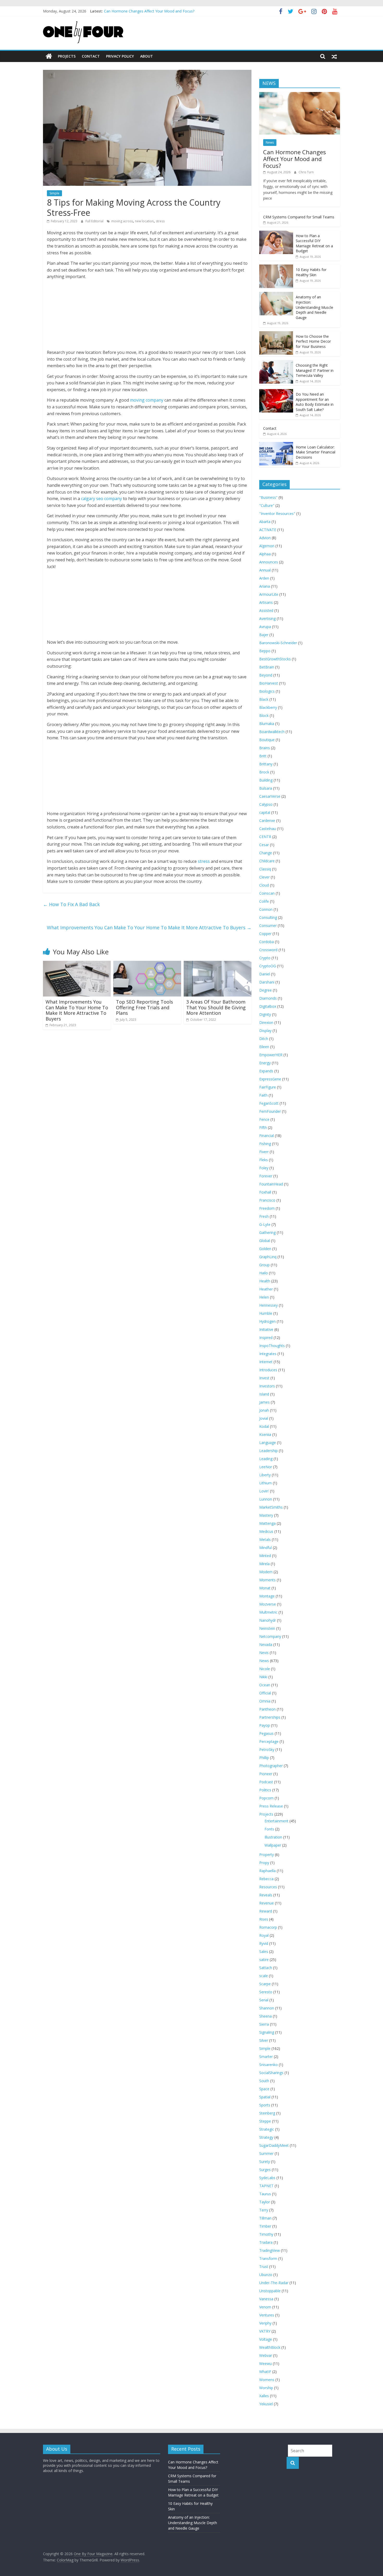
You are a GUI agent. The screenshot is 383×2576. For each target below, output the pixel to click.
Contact (91, 56)
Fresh (264, 1216)
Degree (265, 990)
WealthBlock (270, 2347)
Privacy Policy (120, 56)
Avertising (267, 619)
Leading (266, 1459)
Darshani (267, 982)
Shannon (267, 2008)
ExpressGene (270, 1079)
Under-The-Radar (274, 2283)
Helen (264, 1297)
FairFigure (268, 1087)
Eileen (264, 1047)
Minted (265, 1556)
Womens (267, 2380)
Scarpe (265, 1984)
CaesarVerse (270, 796)
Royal (264, 1935)
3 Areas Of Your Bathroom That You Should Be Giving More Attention (216, 1007)
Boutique (267, 740)
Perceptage (269, 1741)
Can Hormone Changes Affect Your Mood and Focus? (295, 159)
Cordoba (267, 942)
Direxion (266, 1022)
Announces (269, 562)
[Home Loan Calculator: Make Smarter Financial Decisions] (276, 445)
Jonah (264, 1410)
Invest (264, 1378)
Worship (266, 2388)
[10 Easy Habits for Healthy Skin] (276, 267)
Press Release (271, 1806)
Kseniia (265, 1434)
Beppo (265, 651)
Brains (265, 748)
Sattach (266, 1968)
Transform (268, 2258)
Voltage (266, 2339)
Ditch (264, 1039)
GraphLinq (268, 1257)
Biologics (267, 691)
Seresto (266, 1992)
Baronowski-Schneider (278, 643)
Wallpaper (273, 1845)
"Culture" (267, 505)
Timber (265, 2226)
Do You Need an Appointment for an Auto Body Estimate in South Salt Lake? (315, 402)
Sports (265, 2105)
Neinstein (267, 1628)
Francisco (267, 1200)
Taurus (265, 2194)
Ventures (267, 2315)
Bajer (264, 635)
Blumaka (267, 724)
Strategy (266, 2137)
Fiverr (264, 1152)
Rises (264, 1919)
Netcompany (270, 1636)
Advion (265, 538)
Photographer (271, 1766)
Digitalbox (268, 1006)
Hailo (264, 1273)
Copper (265, 934)
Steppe (265, 2121)
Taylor (265, 2202)
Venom (265, 2307)
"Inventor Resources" (277, 514)
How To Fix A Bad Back (71, 904)
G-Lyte (265, 1224)
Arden (264, 578)
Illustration (273, 1837)
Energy (265, 1063)
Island (264, 1394)
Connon (266, 909)
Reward (266, 1911)
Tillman (265, 2218)
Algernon (267, 546)
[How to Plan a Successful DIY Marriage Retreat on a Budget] (276, 233)
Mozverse (268, 1604)
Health (265, 1281)
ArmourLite (269, 594)
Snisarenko (268, 2065)
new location (144, 221)
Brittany (266, 764)
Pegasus (266, 1733)
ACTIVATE (268, 530)
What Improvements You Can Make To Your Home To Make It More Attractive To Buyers (149, 927)
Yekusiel (266, 2404)
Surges (265, 2170)
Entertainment (276, 1821)
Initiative (266, 1329)
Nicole (265, 1669)
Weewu (265, 2363)
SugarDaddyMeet (274, 2145)
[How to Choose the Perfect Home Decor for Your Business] (276, 334)
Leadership (268, 1451)
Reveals (266, 1895)
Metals (265, 1539)
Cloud (264, 885)
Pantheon (267, 1709)
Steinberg (267, 2113)
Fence (264, 1119)
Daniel (265, 974)
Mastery (266, 1515)
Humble (266, 1313)
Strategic (267, 2129)
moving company (147, 400)
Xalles (264, 2396)
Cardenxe (267, 820)
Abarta (265, 522)
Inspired (266, 1338)
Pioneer (266, 1774)
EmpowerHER (271, 1055)
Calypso (266, 804)
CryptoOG (268, 966)
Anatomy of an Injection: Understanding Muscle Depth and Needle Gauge (166, 11)
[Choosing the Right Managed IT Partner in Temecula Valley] (276, 363)
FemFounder (270, 1111)
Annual (265, 570)
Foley (264, 1168)
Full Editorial (95, 221)
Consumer (268, 926)
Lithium (265, 1483)
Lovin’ (264, 1491)
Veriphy (265, 2323)
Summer (266, 2153)
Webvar (266, 2355)
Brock (264, 772)
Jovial (264, 1418)
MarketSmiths (271, 1507)
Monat (265, 1588)
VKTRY (265, 2331)
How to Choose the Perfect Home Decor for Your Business (313, 341)
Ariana (265, 586)
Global (265, 1241)
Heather (266, 1289)
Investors (267, 1386)
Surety (265, 2162)
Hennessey (268, 1305)
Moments (267, 1580)
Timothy (266, 2234)
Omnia (265, 1701)
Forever (266, 1176)
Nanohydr (268, 1620)
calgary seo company (101, 499)
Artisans (266, 602)
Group (264, 1265)
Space (264, 2089)
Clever (264, 877)
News (270, 142)
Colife (264, 901)
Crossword (268, 950)
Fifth (263, 1127)
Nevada (266, 1644)
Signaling (267, 2032)
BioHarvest (269, 683)
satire (264, 1960)
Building (266, 780)
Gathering (267, 1232)
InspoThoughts (272, 1346)
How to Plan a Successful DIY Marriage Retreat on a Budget (314, 243)
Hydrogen (267, 1321)
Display (265, 1031)
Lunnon (266, 1499)
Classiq (265, 869)
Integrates (268, 1354)
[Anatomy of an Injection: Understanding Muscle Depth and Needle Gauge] (276, 295)
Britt (263, 756)
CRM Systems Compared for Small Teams (299, 217)
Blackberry (268, 707)
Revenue (267, 1903)
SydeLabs (267, 2178)
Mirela (264, 1564)
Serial (264, 2000)
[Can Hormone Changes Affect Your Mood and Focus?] (300, 95)
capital (265, 812)
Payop (265, 1725)
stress (160, 221)
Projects (67, 56)
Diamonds (268, 998)
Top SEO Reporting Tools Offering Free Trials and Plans (144, 1007)
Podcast (266, 1782)
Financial (267, 1136)
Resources (268, 1887)
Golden (265, 1249)
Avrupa (265, 627)
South (264, 2081)
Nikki (263, 1677)
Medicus (266, 1531)
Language (268, 1443)
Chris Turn (306, 172)
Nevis (264, 1653)
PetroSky (267, 1750)
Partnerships (270, 1717)
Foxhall (265, 1192)
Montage (267, 1596)
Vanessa (266, 2299)
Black (264, 699)
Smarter (266, 2057)
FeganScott (269, 1103)
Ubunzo (266, 2275)
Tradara (266, 2242)
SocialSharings (271, 2073)
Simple (54, 193)
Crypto (265, 958)
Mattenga (267, 1523)
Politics (265, 1790)
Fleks (264, 1160)
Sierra (264, 2024)
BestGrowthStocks (275, 659)
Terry (264, 2210)
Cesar (264, 845)
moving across (122, 221)
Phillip (264, 1758)
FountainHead (271, 1184)
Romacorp (268, 1927)
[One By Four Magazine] (49, 56)
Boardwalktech (272, 732)
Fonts (269, 1829)
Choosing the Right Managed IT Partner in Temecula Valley (315, 370)
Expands (266, 1071)
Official (265, 1693)
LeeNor (266, 1467)
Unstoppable (270, 2291)
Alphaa (265, 554)
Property (267, 1855)
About (147, 56)
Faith (263, 1095)
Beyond (266, 675)
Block (264, 715)
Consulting (268, 917)
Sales (264, 1951)
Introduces (268, 1370)
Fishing (265, 1144)
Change (266, 853)
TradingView (270, 2250)
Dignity (265, 1014)
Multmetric (268, 1612)
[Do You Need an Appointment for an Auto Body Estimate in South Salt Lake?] (276, 392)
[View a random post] (334, 56)
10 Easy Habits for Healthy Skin (311, 272)
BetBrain (267, 667)
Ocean (265, 1685)
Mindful (265, 1548)
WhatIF (265, 2372)
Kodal (264, 1426)
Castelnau (268, 829)
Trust (264, 2267)
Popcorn (266, 1798)
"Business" (268, 497)
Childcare (267, 861)
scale (264, 1976)
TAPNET (266, 2186)
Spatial (265, 2097)
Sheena (265, 2016)
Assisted (266, 610)
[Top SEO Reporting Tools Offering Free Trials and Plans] (147, 964)
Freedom (267, 1208)
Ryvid (264, 1943)
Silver (264, 2040)
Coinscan (267, 893)
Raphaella (267, 1871)
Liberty (265, 1475)
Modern (266, 1572)
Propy (264, 1863)
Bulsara (266, 788)
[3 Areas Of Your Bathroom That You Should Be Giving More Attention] (218, 964)
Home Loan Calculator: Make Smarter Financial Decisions (316, 452)
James (264, 1402)
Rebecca (266, 1879)
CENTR (265, 837)
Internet (266, 1362)
